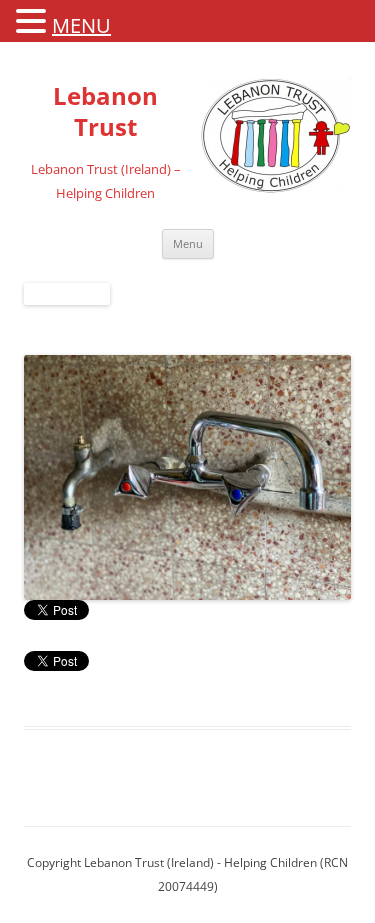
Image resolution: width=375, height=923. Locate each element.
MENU (81, 25)
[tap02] (187, 477)
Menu (188, 243)
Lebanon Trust (105, 112)
